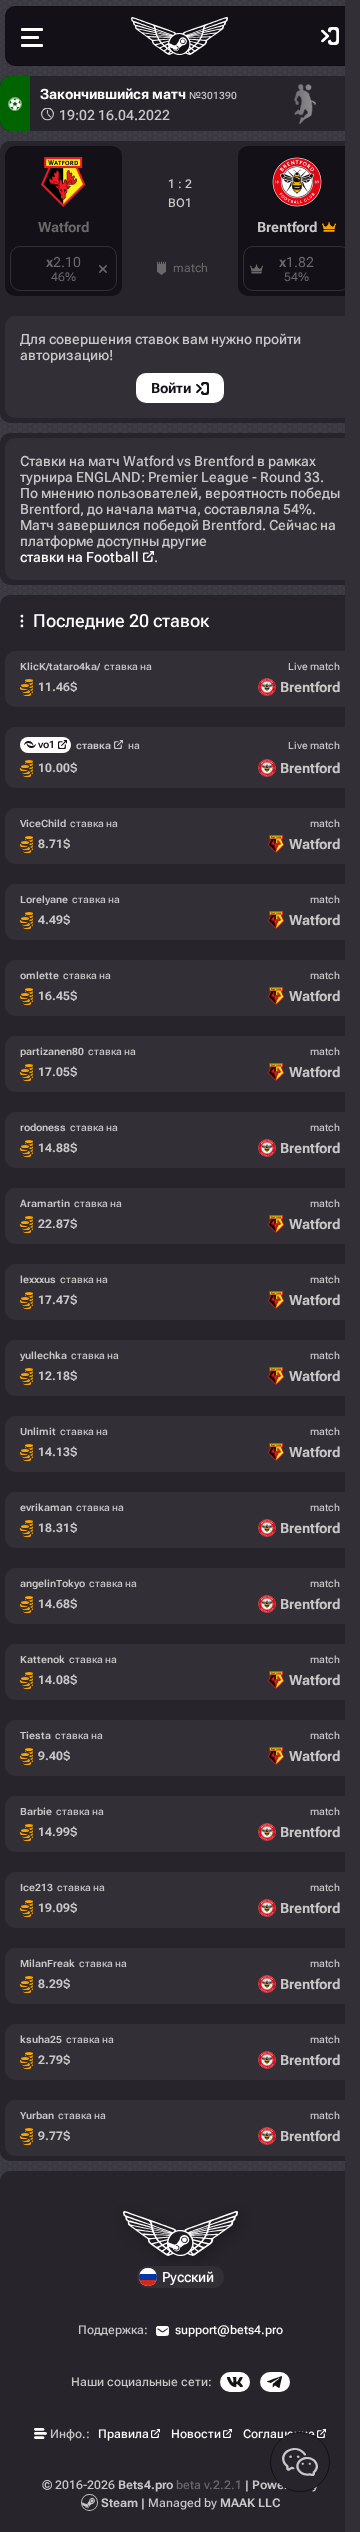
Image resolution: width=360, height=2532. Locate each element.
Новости (196, 2434)
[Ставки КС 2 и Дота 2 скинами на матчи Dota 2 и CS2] (180, 36)
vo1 (46, 744)
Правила (123, 2434)
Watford (63, 227)
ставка (93, 745)
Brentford (287, 227)
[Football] (15, 103)
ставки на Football (79, 557)
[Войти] (330, 36)
